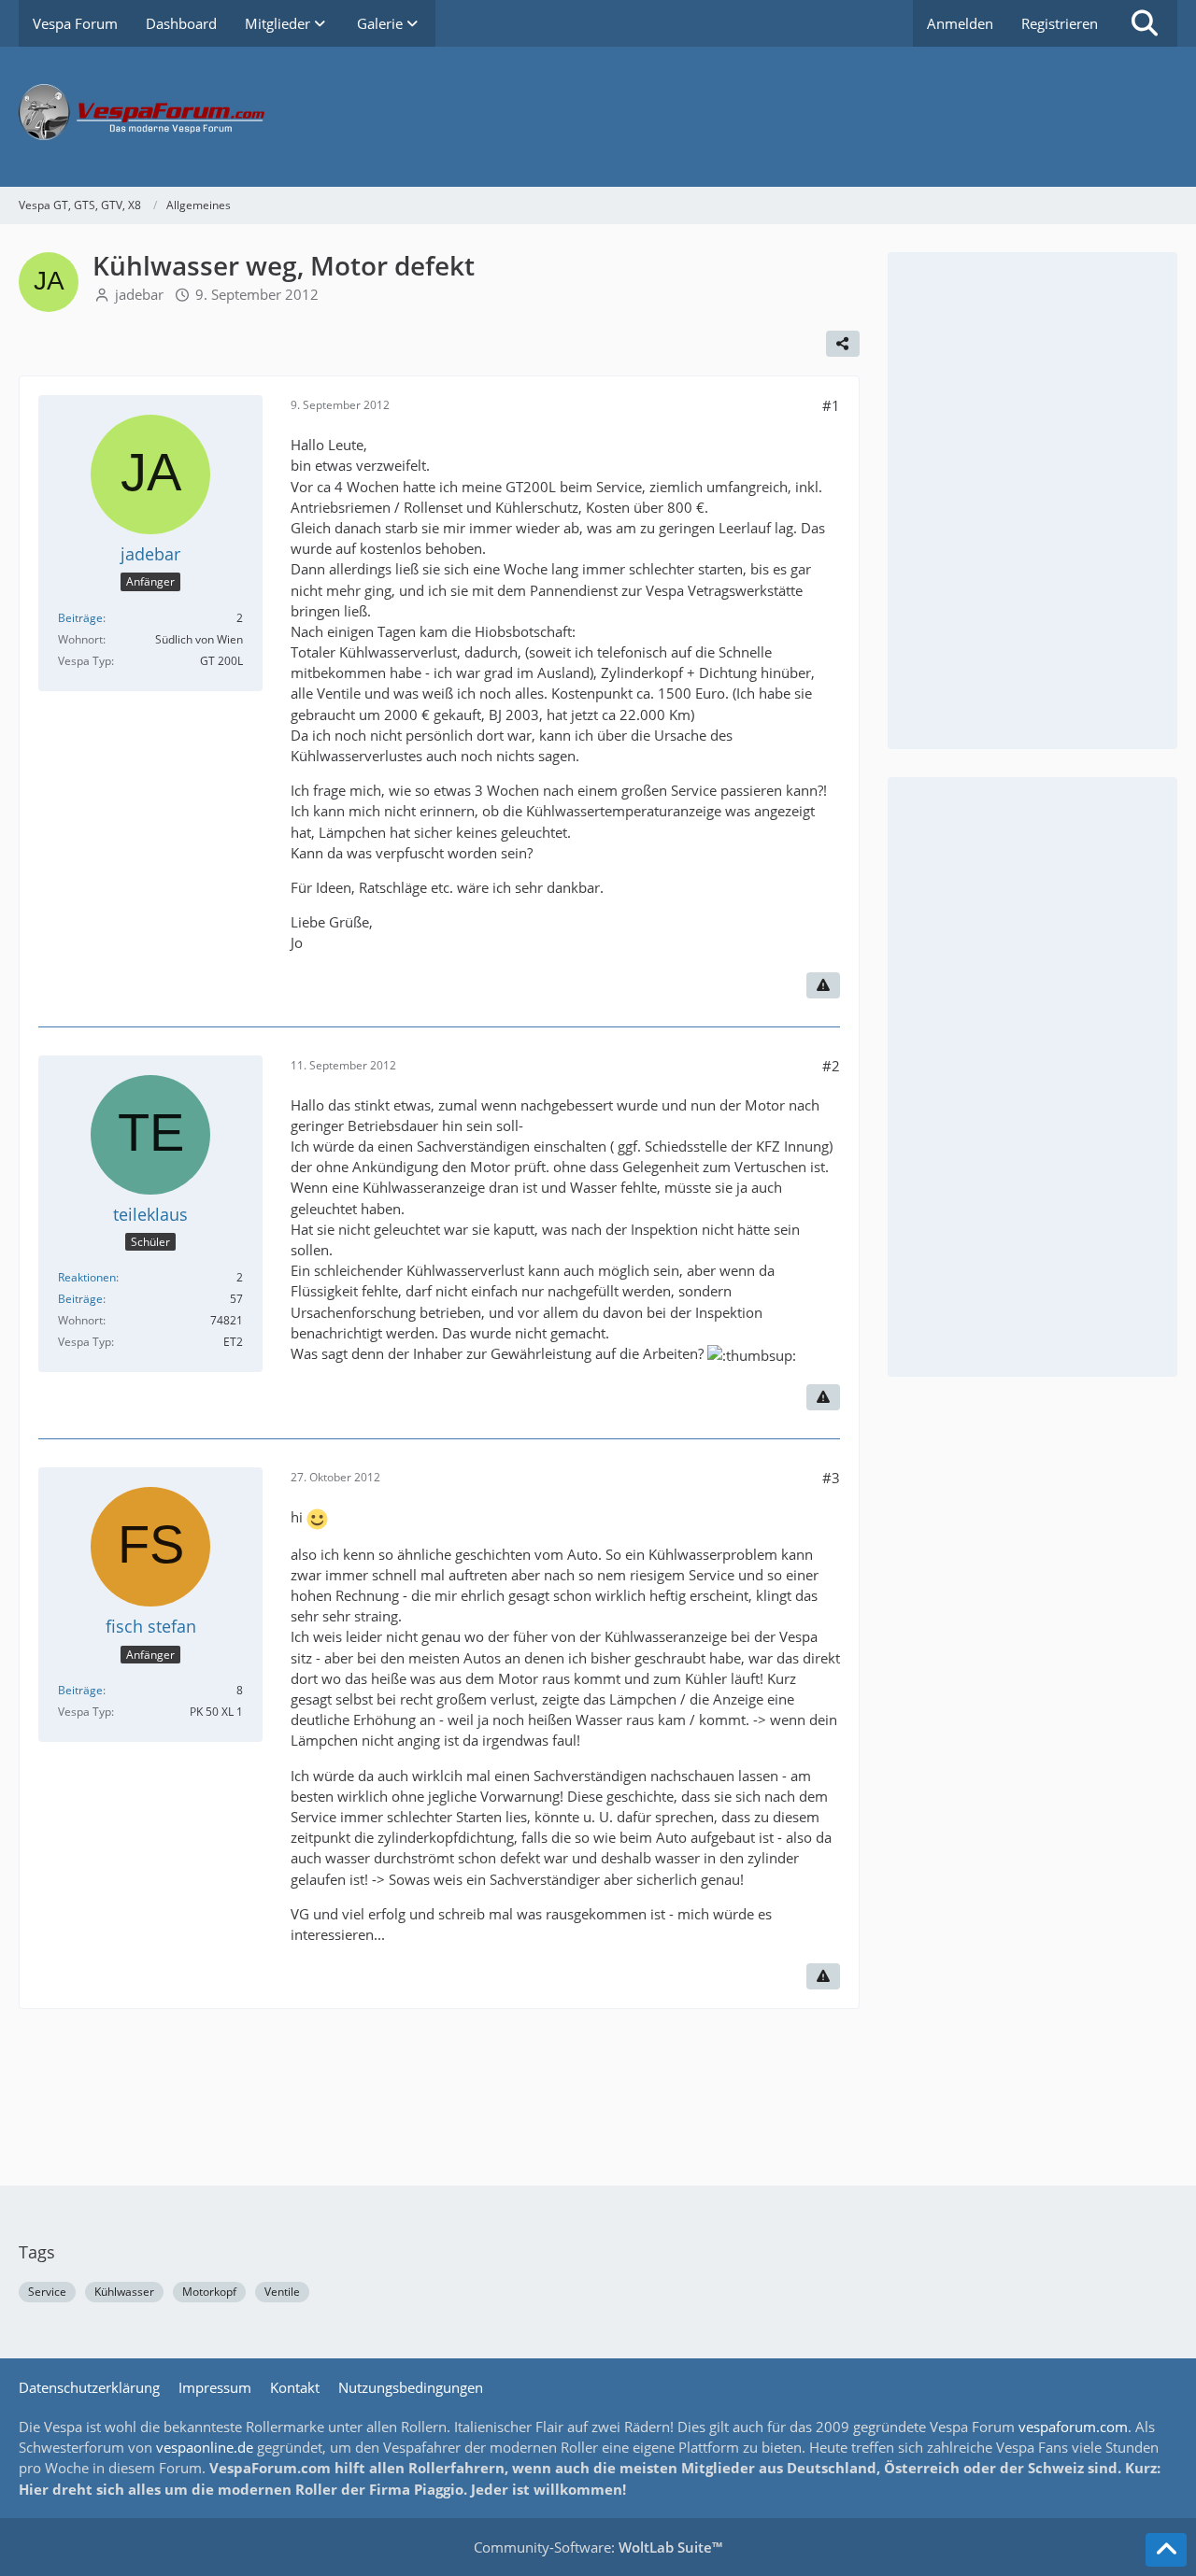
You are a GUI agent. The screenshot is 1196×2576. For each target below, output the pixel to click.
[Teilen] (843, 344)
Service (47, 2292)
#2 (831, 1066)
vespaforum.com (1073, 2427)
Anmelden (960, 23)
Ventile (282, 2292)
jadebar (139, 294)
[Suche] (1145, 23)
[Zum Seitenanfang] (1166, 2550)
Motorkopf (209, 2292)
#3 (831, 1478)
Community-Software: (598, 2547)
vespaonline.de (205, 2447)
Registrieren (1060, 23)
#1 (831, 405)
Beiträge (80, 618)
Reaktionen (87, 1277)
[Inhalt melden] (823, 985)
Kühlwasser (124, 2292)
